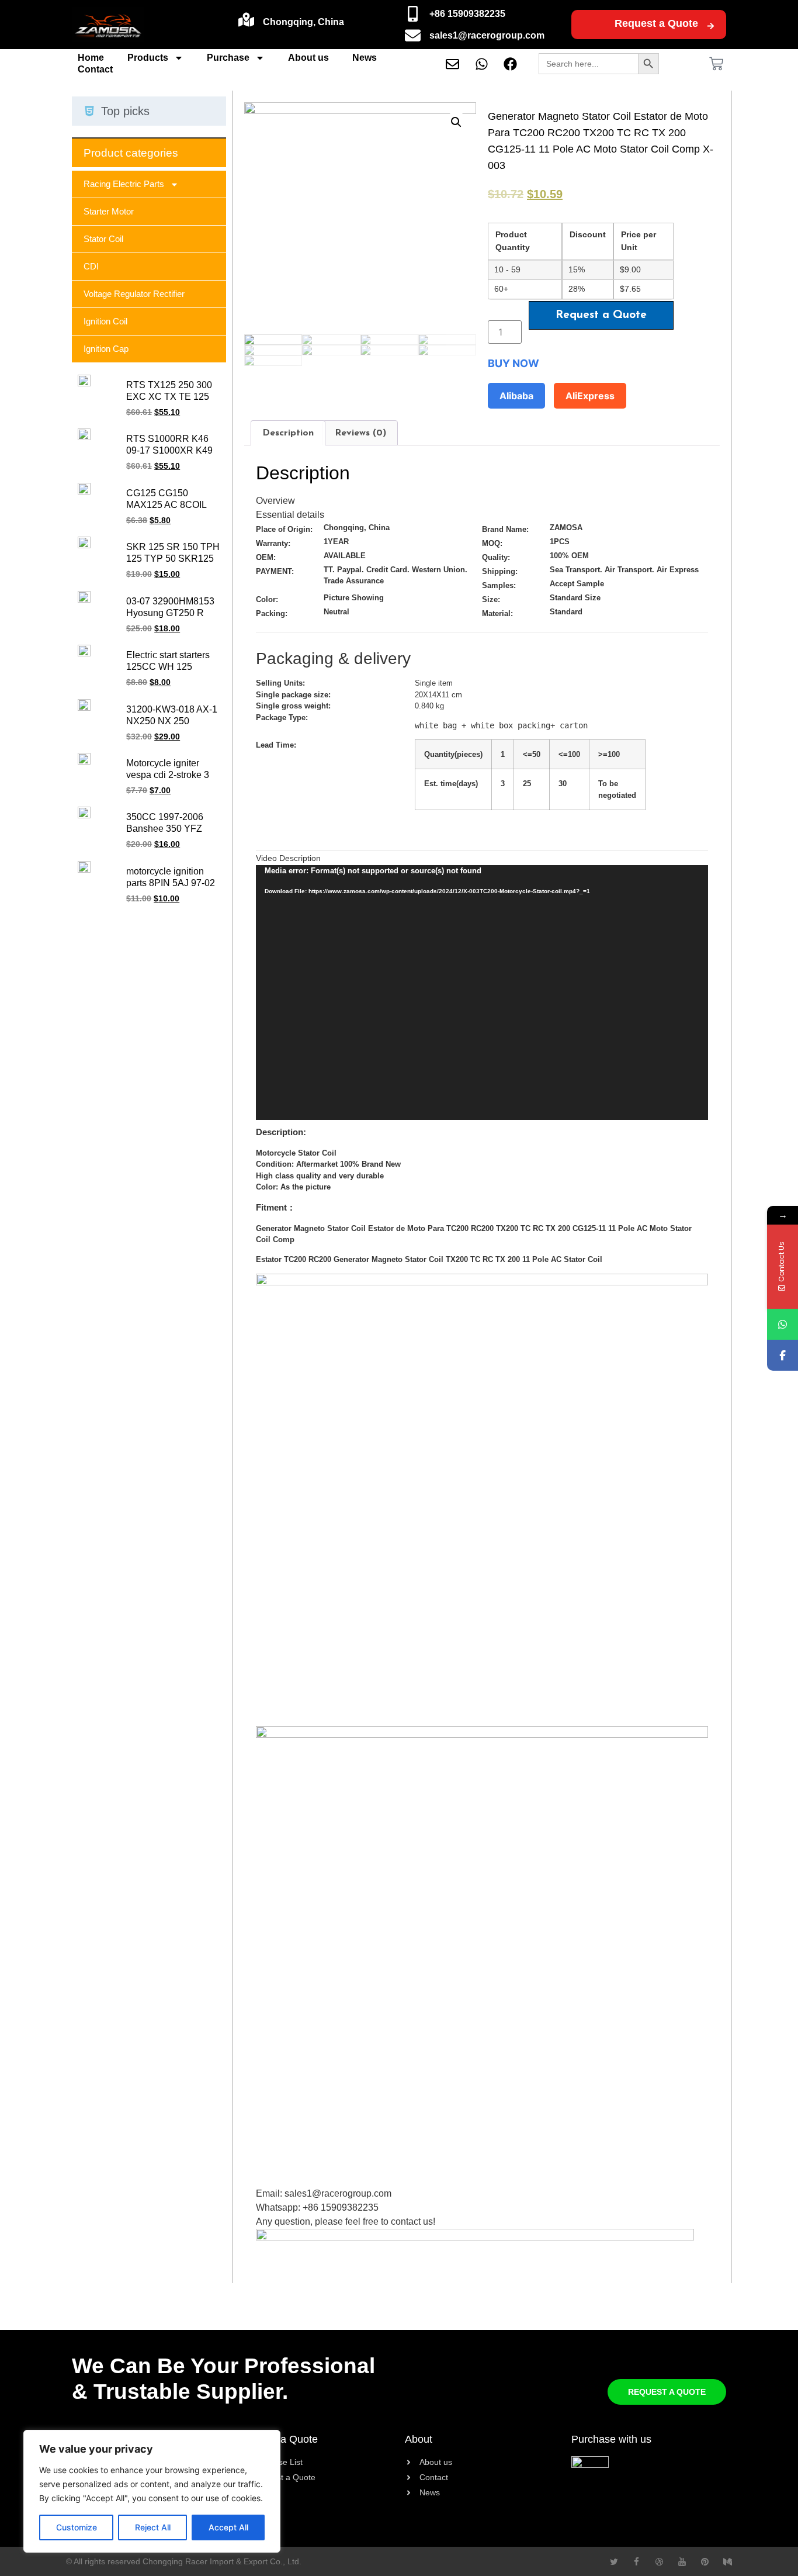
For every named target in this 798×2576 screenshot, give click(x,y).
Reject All (153, 2527)
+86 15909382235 (467, 14)
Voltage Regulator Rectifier (134, 294)
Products (148, 58)
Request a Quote (656, 23)
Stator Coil (103, 239)
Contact (95, 69)
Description (288, 433)
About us (308, 58)
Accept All (228, 2527)
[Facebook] (783, 1355)
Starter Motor (109, 211)
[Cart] (716, 64)
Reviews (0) (360, 433)
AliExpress (590, 396)
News (365, 58)
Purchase (228, 58)
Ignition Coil (105, 321)
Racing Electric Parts (124, 184)
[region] (152, 2491)
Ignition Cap (106, 349)
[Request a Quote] (711, 26)
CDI (91, 266)
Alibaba (516, 396)
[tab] (288, 433)
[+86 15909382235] (413, 14)
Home (91, 58)
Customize (77, 2527)
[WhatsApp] (783, 1324)
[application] (482, 992)
